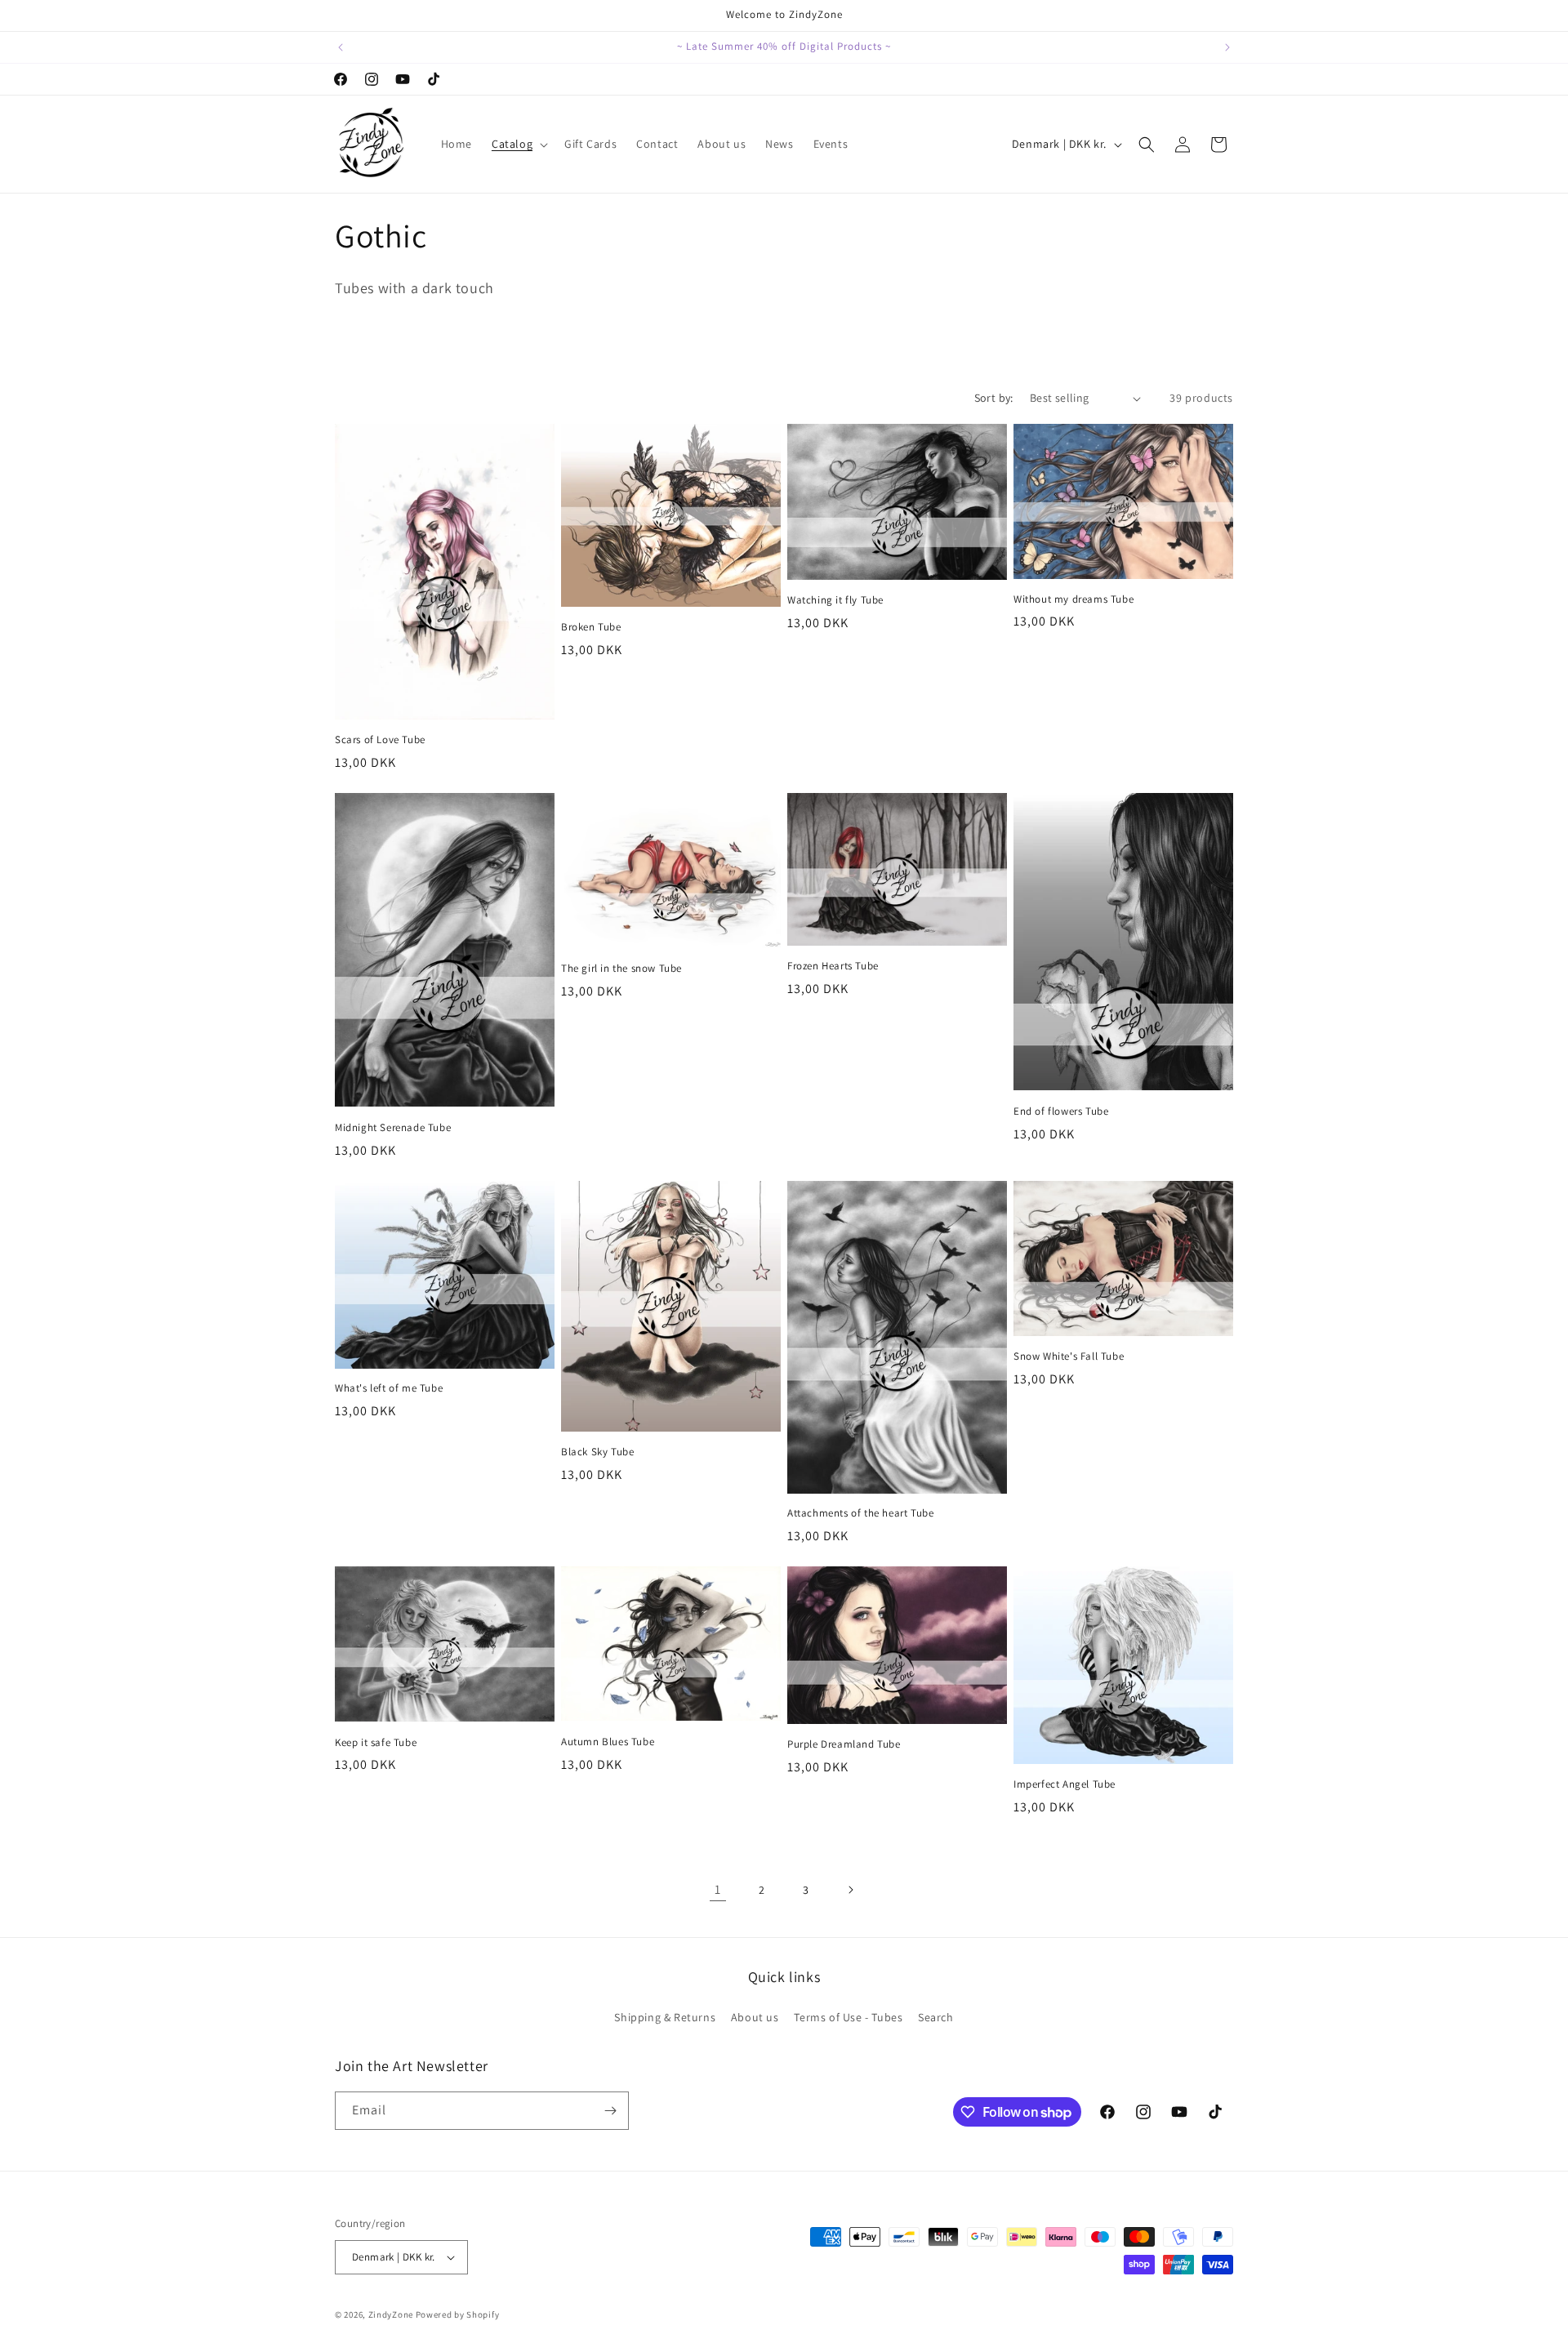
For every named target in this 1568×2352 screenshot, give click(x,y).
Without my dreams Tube (1074, 599)
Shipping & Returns (665, 2017)
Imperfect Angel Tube (1065, 1784)
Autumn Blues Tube (608, 1742)
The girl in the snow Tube (621, 969)
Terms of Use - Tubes (848, 2017)
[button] (518, 144)
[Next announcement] (1227, 47)
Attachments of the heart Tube (860, 1513)
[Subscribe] (610, 2111)
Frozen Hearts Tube (833, 966)
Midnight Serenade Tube (393, 1128)
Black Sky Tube (597, 1452)
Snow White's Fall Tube (1069, 1356)
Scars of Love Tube (380, 740)
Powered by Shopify (458, 2314)
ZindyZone (391, 2314)
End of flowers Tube (1061, 1111)
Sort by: (994, 398)
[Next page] (850, 1890)
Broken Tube (591, 627)
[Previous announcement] (341, 47)
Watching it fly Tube (835, 600)
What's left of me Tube (389, 1388)
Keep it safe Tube (376, 1743)
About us (755, 2017)
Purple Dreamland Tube (844, 1744)
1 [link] (718, 1889)
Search (936, 2017)
